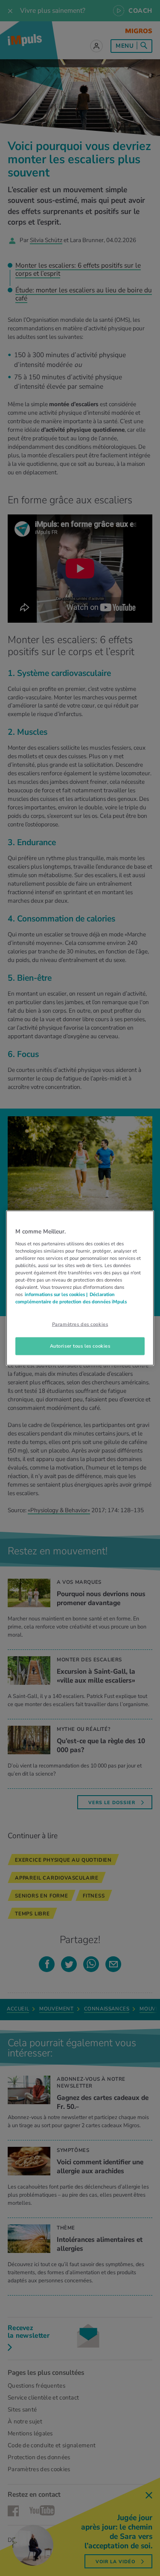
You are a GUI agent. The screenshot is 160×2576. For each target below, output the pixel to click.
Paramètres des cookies (80, 1324)
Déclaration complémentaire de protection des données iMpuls (71, 1298)
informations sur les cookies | (56, 1294)
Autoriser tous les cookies (80, 1346)
